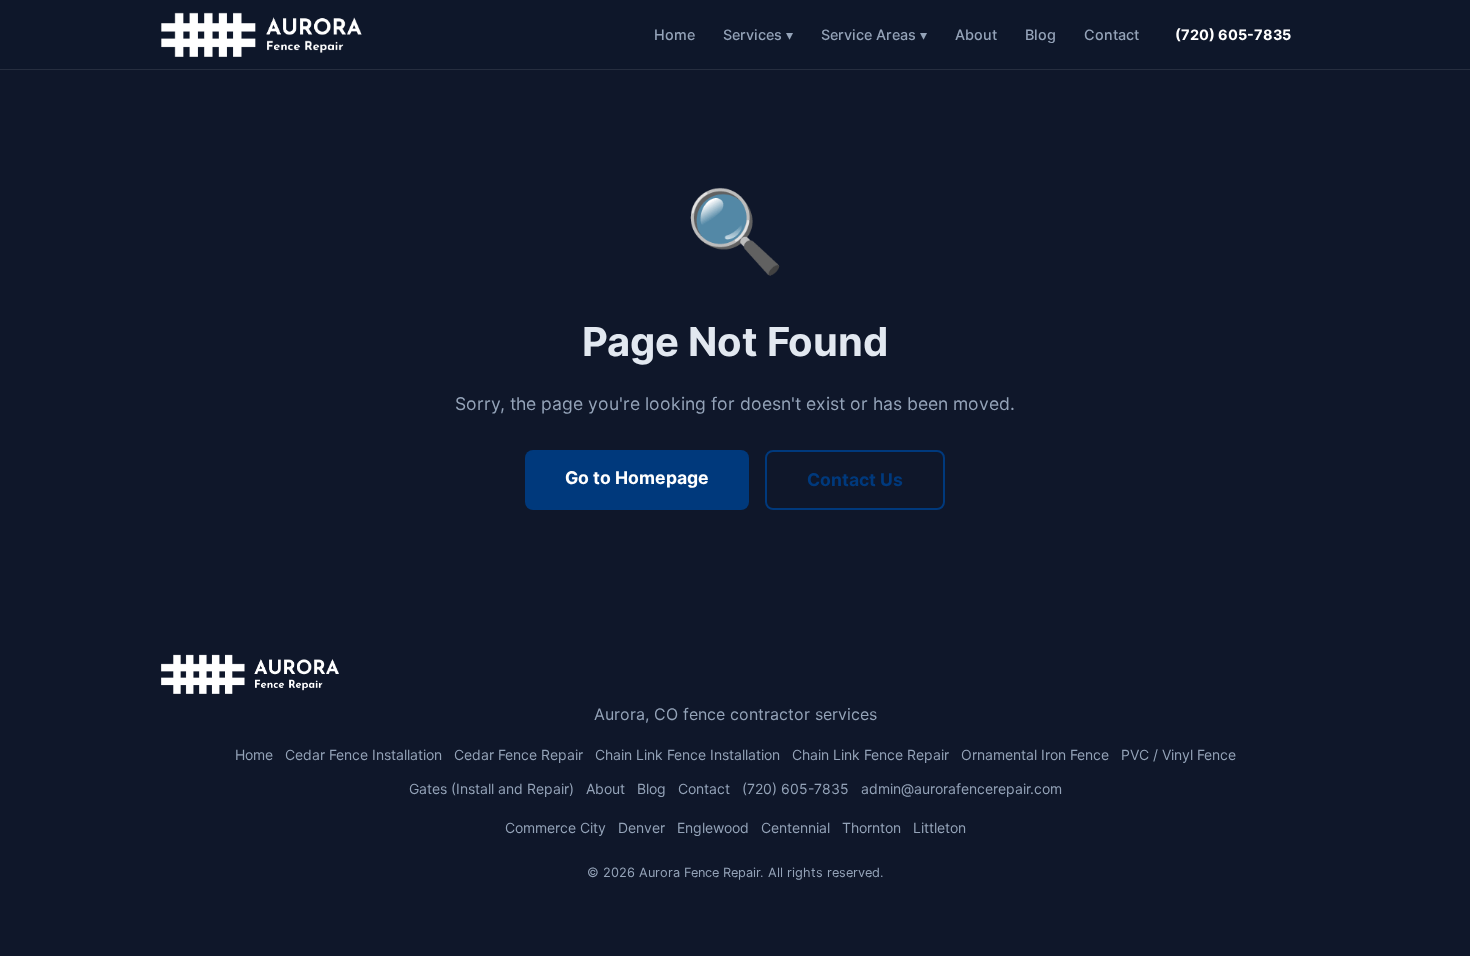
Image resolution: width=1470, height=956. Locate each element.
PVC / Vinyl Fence (1178, 754)
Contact (1111, 34)
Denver (641, 827)
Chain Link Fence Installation (687, 754)
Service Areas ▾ (874, 34)
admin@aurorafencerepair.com (961, 788)
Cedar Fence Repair (518, 754)
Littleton (939, 827)
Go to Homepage (637, 477)
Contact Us (855, 479)
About (976, 34)
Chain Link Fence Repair (870, 754)
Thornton (871, 827)
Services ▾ (758, 34)
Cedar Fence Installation (363, 754)
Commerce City (555, 827)
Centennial (795, 827)
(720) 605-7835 (1233, 34)
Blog (1040, 34)
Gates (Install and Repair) (491, 788)
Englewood (713, 827)
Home (674, 34)
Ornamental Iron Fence (1035, 754)
